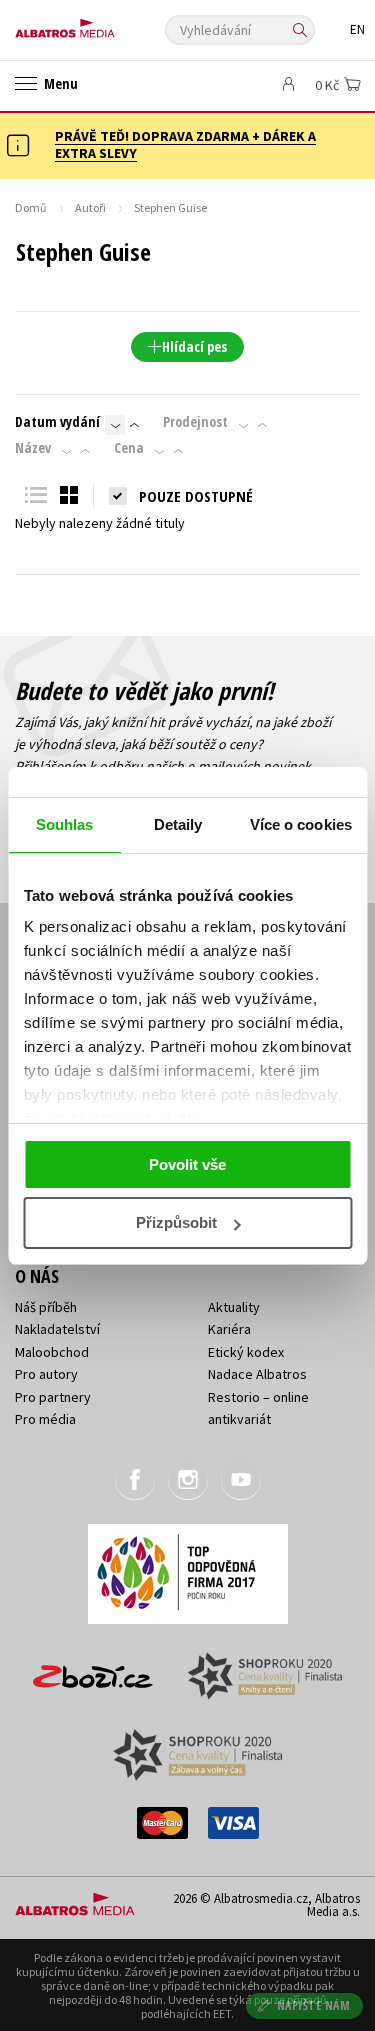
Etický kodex (246, 1352)
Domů (31, 207)
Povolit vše (187, 1164)
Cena (129, 448)
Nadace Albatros (257, 1374)
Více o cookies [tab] (301, 824)
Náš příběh (46, 1307)
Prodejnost (195, 422)
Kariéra (229, 1329)
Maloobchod (52, 1352)
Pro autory (46, 1374)
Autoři (90, 207)
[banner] (105, 23)
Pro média (45, 1419)
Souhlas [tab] (65, 824)
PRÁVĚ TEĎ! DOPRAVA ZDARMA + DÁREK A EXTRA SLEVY (185, 144)
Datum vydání (57, 422)
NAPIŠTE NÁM (314, 2005)
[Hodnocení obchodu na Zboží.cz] (93, 1669)
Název (33, 448)
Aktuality (234, 1307)
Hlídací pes (194, 346)
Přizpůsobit (176, 1222)
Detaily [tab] (178, 824)
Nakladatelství (57, 1329)
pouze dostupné (196, 496)
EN (357, 29)
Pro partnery (53, 1397)
